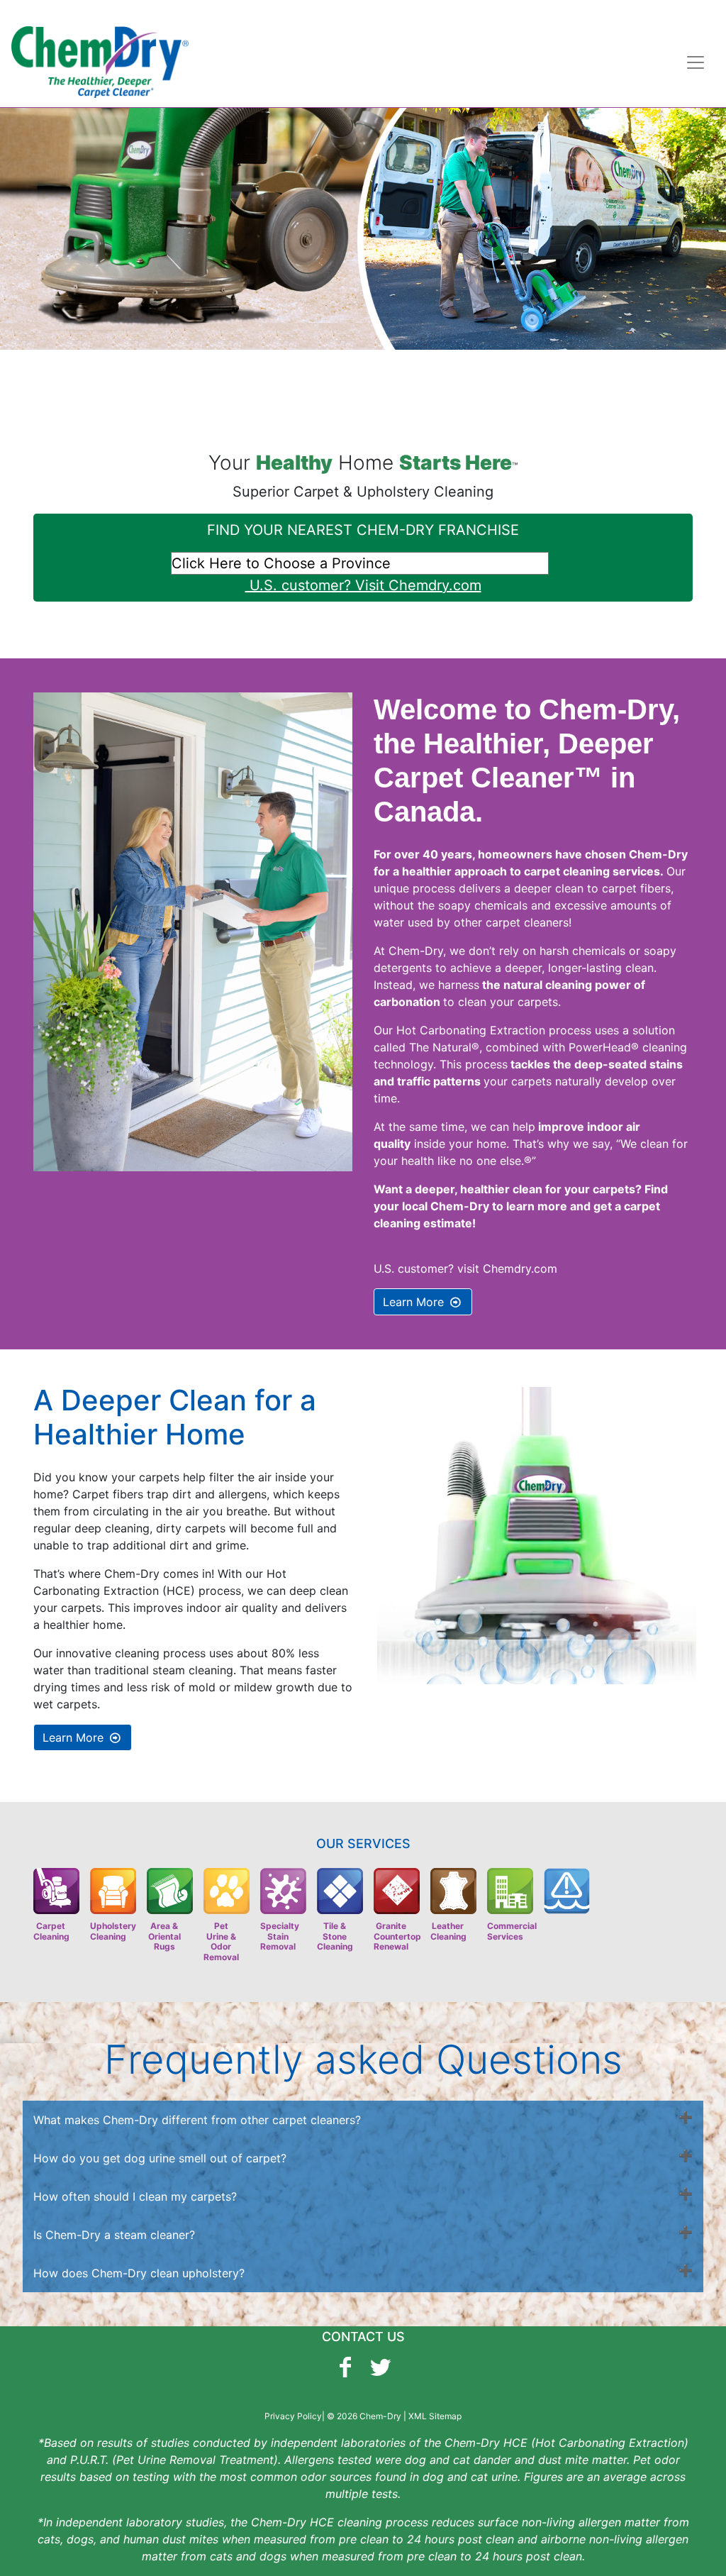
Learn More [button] (415, 1302)
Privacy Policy (293, 2416)
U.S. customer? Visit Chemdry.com (363, 585)
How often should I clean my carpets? (135, 2196)
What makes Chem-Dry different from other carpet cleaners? (197, 2120)
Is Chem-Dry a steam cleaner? (114, 2235)
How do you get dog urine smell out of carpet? (160, 2158)
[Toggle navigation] (696, 62)
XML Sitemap (435, 2416)
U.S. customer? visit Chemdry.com (465, 1268)
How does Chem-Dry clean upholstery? (139, 2273)
